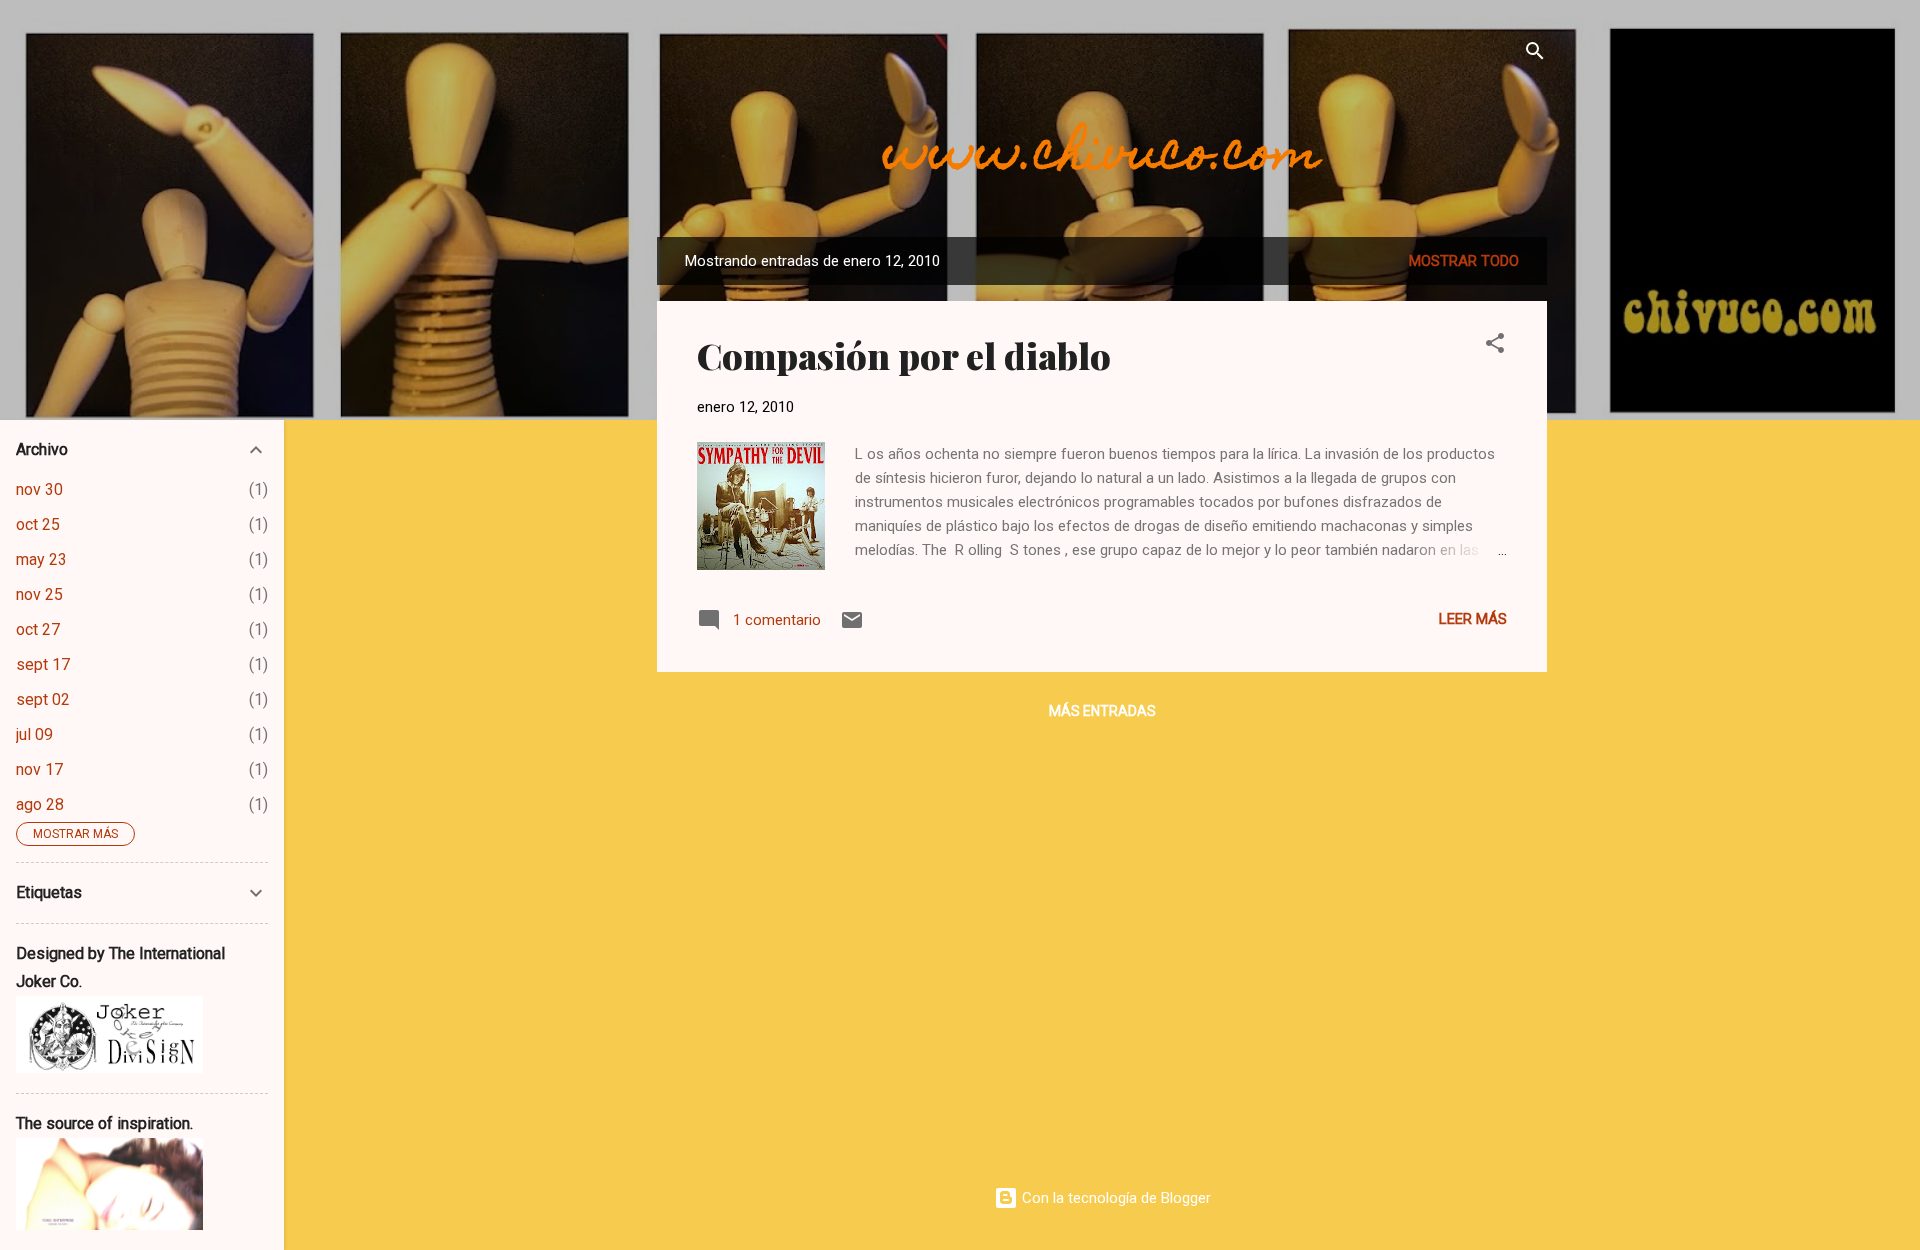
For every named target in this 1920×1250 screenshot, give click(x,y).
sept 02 (43, 699)
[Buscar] (1535, 54)
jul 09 (34, 734)
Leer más (1473, 619)
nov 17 (39, 769)
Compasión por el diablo (904, 355)
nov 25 (39, 594)
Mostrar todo (1464, 261)
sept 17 (43, 664)
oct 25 (38, 524)
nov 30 (39, 489)
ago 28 (40, 804)
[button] (1495, 346)
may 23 (41, 559)
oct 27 (38, 629)
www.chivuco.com (1102, 157)
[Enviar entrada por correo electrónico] (852, 627)
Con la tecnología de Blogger (1114, 1198)
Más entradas (1102, 711)
